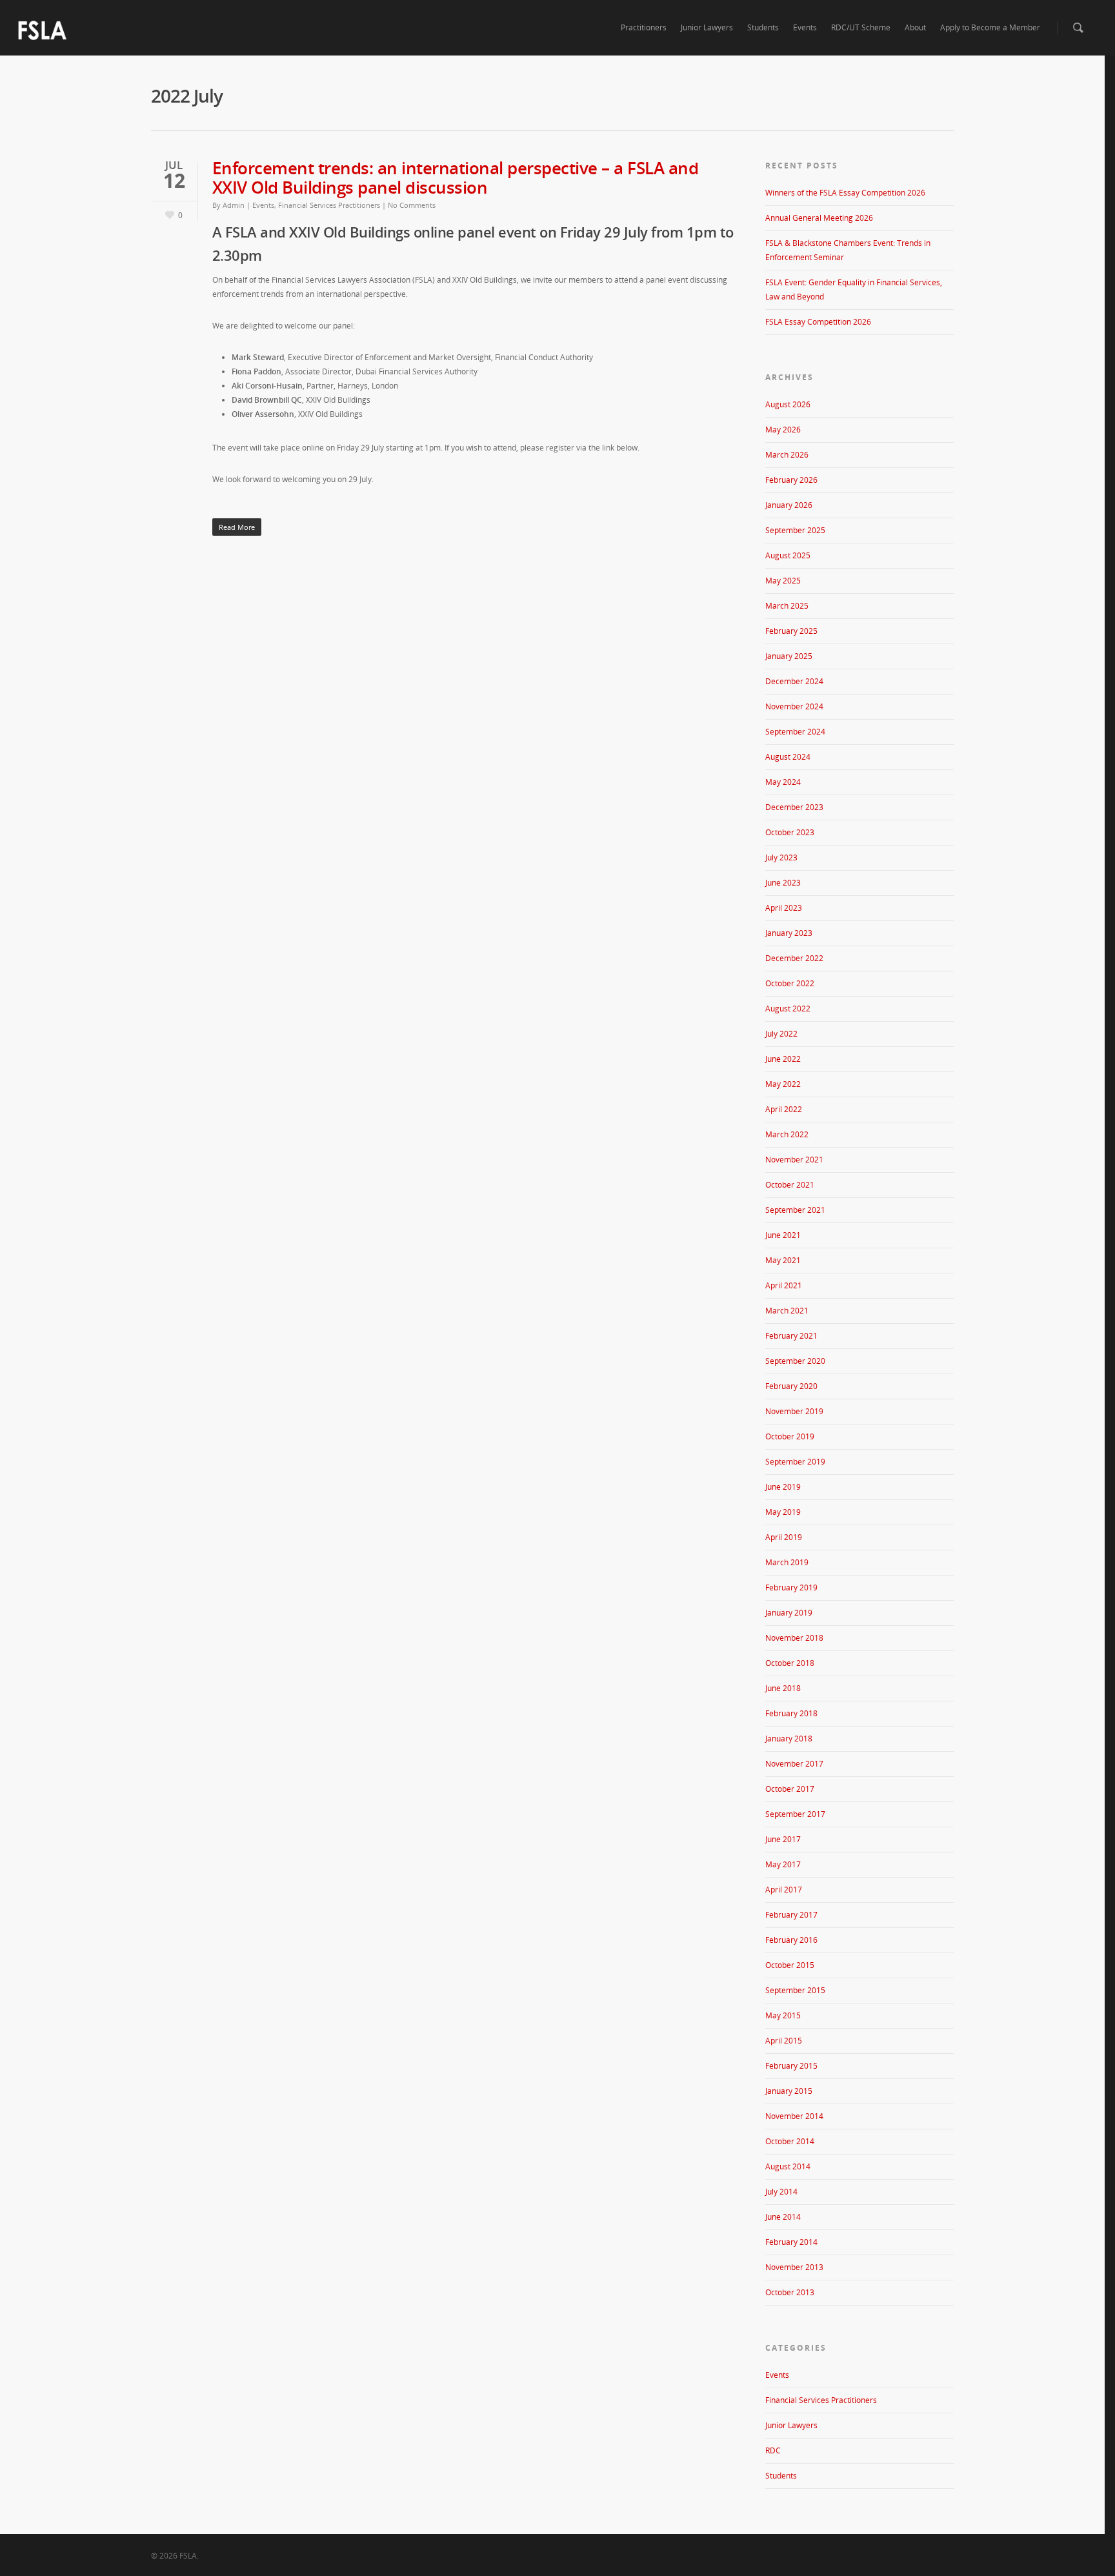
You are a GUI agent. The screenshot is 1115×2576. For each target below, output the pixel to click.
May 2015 (783, 2015)
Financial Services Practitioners (329, 205)
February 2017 (791, 1915)
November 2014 (794, 2116)
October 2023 (790, 832)
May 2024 (783, 782)
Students (763, 27)
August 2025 (788, 555)
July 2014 (781, 2192)
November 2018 (794, 1638)
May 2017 (783, 1864)
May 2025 (783, 581)
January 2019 (789, 1613)
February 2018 (791, 1713)
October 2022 (790, 983)
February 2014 (791, 2242)
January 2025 (789, 656)
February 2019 (791, 1587)
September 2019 (795, 1462)
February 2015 (791, 2066)
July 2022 (781, 1034)
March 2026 (787, 455)
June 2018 (783, 1688)
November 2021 (794, 1160)
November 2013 (794, 2267)
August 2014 (788, 2166)
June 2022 (783, 1059)
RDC (773, 2450)
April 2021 (784, 1285)
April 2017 (784, 1890)
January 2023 (789, 933)
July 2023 (781, 857)
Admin (234, 205)
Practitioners (644, 27)
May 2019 (783, 1512)
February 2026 (791, 480)
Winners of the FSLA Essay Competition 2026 (845, 193)
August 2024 (788, 757)
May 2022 (783, 1084)
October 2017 (790, 1789)
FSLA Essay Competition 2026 (818, 322)
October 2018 (790, 1663)
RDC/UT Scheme (861, 27)
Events (805, 27)
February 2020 (791, 1386)
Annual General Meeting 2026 (819, 218)
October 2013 (790, 2292)
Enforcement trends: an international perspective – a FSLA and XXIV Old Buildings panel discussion (456, 177)
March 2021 (787, 1311)
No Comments (412, 205)
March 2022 (787, 1134)
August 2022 (788, 1009)
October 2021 (790, 1185)
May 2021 (783, 1260)
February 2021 (791, 1336)
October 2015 (790, 1965)
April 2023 (784, 908)
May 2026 (783, 430)
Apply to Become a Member (990, 27)
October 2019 (790, 1436)
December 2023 (794, 807)
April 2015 (784, 2041)
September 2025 (795, 530)
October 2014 (790, 2141)
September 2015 (795, 1990)
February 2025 (791, 631)
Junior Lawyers (707, 27)
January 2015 (789, 2091)
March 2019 (787, 1562)
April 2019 (784, 1537)
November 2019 (794, 1411)
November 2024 (794, 706)
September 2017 (795, 1814)
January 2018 (789, 1739)
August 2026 (788, 404)
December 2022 (794, 958)
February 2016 (791, 1940)
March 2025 (787, 606)
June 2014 (783, 2217)
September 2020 (795, 1361)
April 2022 (784, 1109)
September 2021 (795, 1210)
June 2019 (783, 1487)
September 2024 (795, 732)
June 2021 (783, 1235)
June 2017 (783, 1839)
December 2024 (794, 681)
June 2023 (783, 883)
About (915, 27)
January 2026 (789, 505)
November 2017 (794, 1764)
